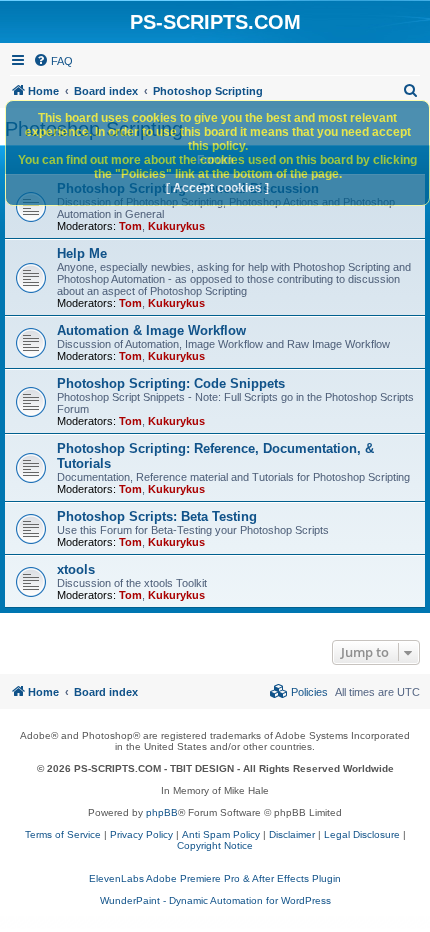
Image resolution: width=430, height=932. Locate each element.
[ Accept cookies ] (217, 188)
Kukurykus (176, 226)
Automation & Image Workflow (151, 330)
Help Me (82, 253)
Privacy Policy (141, 834)
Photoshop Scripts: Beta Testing (157, 516)
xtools (76, 569)
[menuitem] (53, 61)
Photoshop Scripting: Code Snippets (171, 383)
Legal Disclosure (362, 834)
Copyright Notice (215, 845)
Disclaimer (292, 834)
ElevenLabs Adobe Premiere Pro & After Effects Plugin (215, 878)
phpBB (162, 812)
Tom (130, 226)
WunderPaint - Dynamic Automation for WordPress (215, 900)
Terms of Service (63, 834)
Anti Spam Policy (221, 834)
